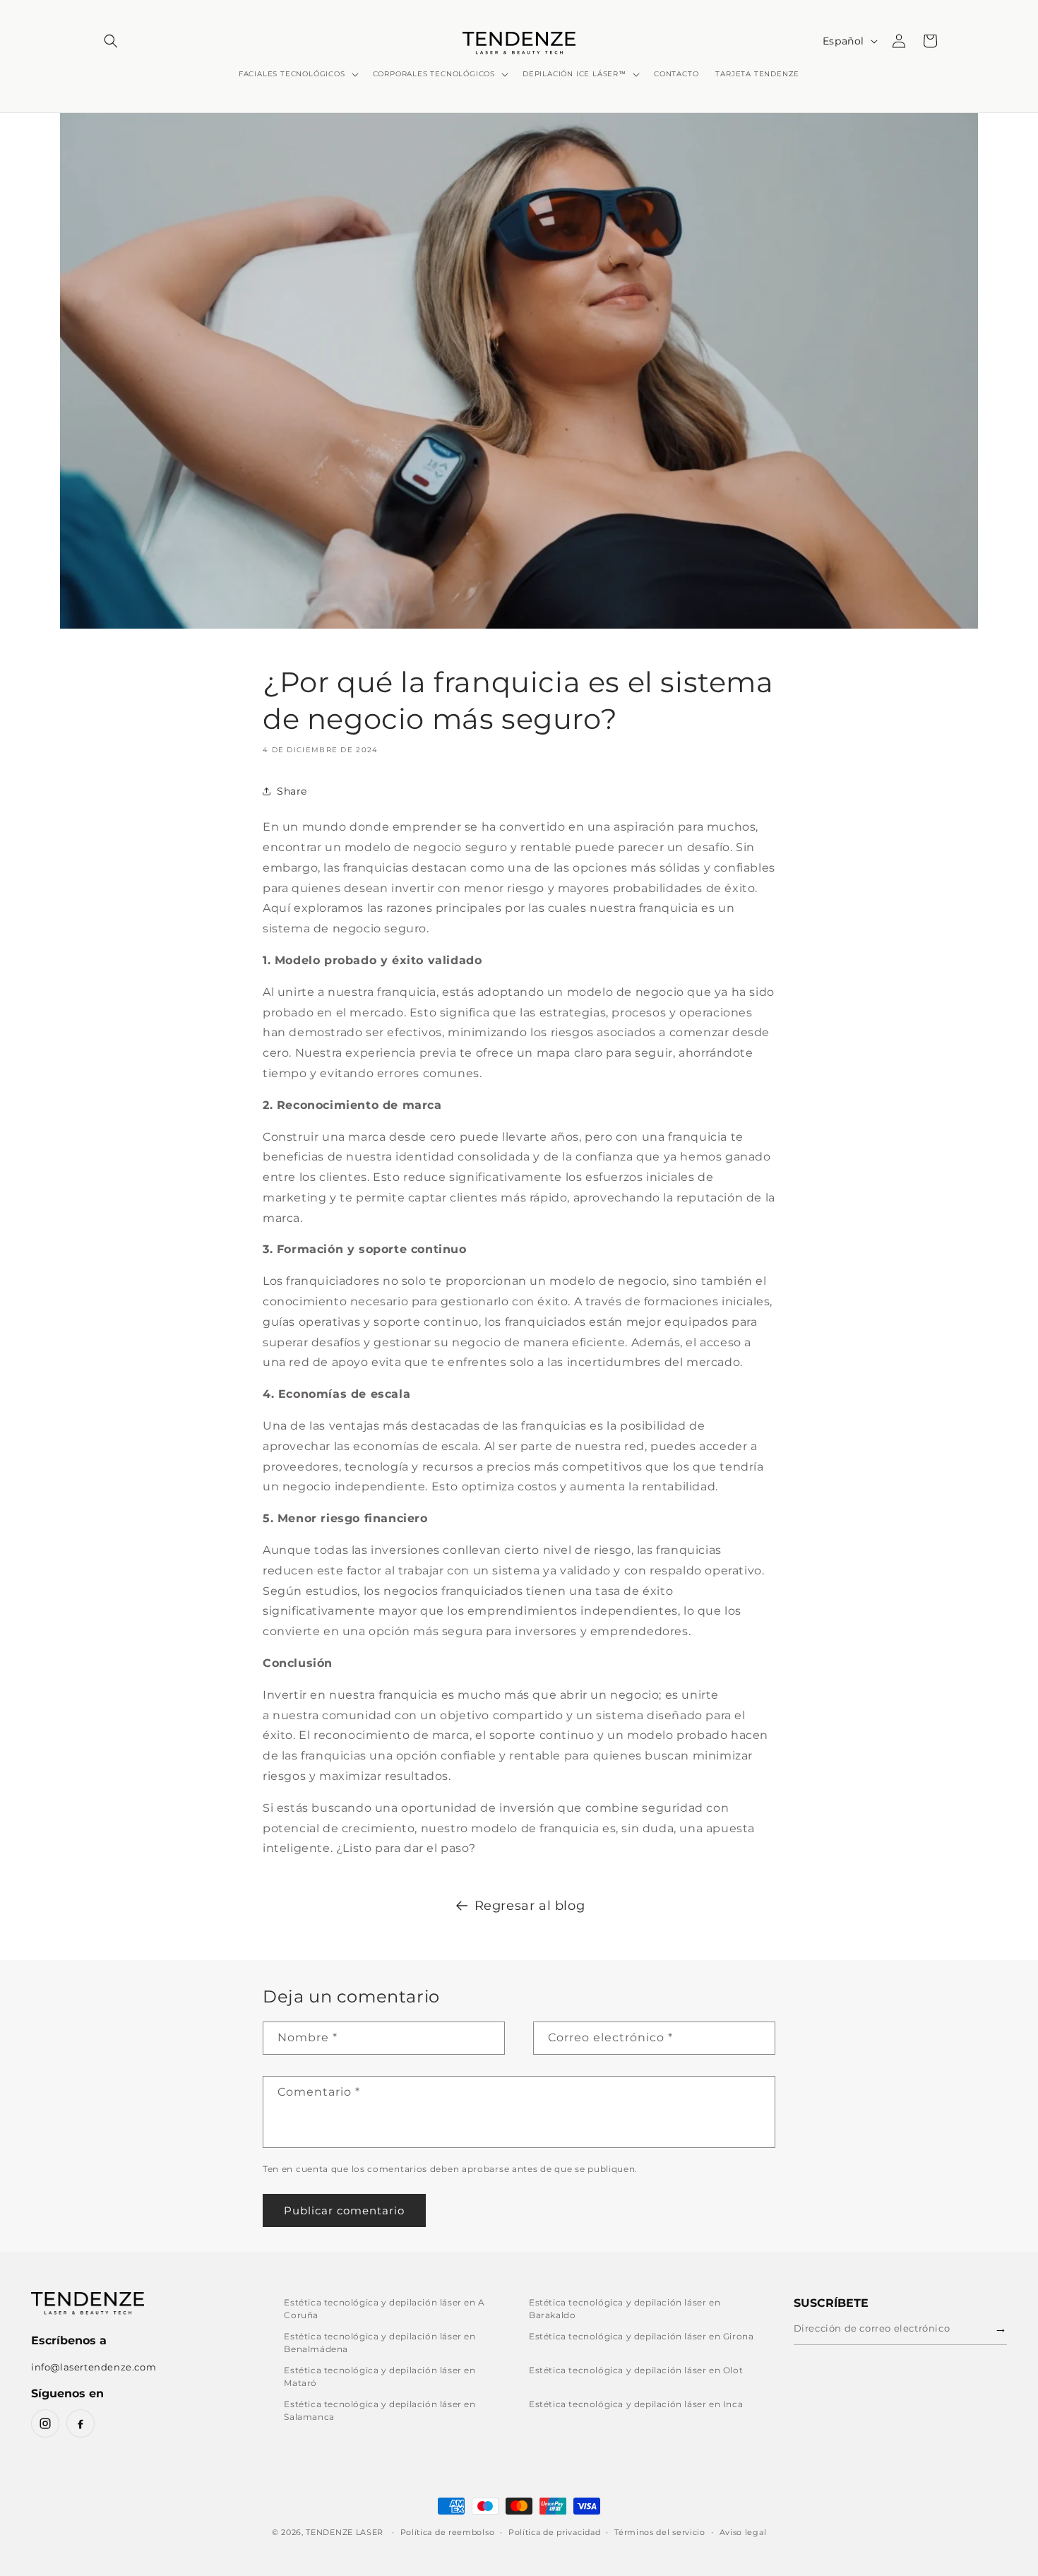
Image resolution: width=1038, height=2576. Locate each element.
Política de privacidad (554, 2532)
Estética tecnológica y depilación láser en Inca (636, 2404)
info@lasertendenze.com (94, 2367)
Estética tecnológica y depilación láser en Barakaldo (625, 2309)
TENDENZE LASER (345, 2532)
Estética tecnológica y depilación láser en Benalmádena (380, 2343)
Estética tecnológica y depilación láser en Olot (636, 2370)
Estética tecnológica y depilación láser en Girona (641, 2336)
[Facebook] (80, 2423)
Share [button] (292, 791)
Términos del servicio (660, 2532)
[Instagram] (45, 2423)
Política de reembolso (448, 2532)
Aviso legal (743, 2532)
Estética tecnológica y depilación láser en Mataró (380, 2376)
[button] (111, 41)
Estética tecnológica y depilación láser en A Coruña (384, 2309)
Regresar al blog (530, 1906)
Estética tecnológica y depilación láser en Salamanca (380, 2410)
